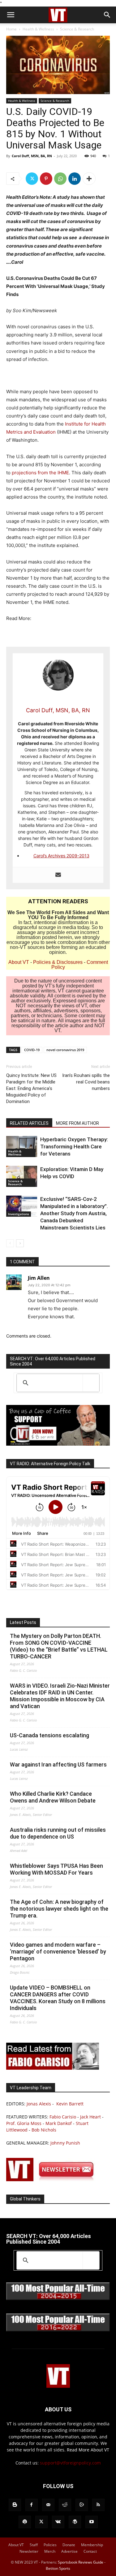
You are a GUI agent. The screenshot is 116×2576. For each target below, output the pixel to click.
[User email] (58, 875)
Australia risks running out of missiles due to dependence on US (58, 1833)
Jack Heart (90, 2117)
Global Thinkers (25, 2199)
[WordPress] (75, 2522)
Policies (50, 2545)
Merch (50, 2551)
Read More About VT (88, 2450)
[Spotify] (25, 2522)
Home (11, 29)
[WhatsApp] (60, 179)
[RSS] (98, 2505)
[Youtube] (92, 2522)
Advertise (69, 2551)
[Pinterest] (46, 179)
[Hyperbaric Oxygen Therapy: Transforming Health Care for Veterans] (22, 1147)
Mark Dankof (59, 2123)
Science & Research (77, 29)
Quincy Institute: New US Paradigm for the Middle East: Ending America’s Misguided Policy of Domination (31, 1088)
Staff (34, 2545)
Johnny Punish (65, 2143)
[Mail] (48, 2505)
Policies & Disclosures (58, 962)
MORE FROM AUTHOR (77, 1123)
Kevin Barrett (70, 2104)
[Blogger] (15, 2505)
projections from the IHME (40, 473)
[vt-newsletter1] (53, 2179)
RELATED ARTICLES (29, 1123)
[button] (11, 15)
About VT (19, 962)
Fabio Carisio (63, 2117)
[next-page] (20, 1243)
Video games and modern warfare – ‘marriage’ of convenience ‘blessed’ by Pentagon (58, 1951)
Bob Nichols (44, 2130)
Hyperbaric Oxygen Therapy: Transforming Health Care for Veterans (74, 1147)
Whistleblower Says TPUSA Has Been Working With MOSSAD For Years (56, 1869)
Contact (90, 2551)
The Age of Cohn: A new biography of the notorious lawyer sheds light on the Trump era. (59, 1909)
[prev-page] (10, 1243)
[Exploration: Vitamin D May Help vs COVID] (22, 1176)
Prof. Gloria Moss (24, 2123)
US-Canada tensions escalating (49, 1735)
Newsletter (29, 2551)
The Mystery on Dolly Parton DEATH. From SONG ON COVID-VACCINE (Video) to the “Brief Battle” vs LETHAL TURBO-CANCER (59, 1646)
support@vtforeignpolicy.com (70, 2463)
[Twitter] (32, 179)
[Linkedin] (75, 179)
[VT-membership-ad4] (58, 1444)
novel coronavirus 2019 (65, 1050)
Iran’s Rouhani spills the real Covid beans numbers (86, 1082)
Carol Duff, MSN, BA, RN (32, 156)
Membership (92, 2545)
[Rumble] (82, 2505)
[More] (89, 179)
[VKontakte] (58, 2522)
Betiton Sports (58, 2568)
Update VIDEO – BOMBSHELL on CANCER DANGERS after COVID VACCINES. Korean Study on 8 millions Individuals (58, 1998)
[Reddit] (65, 2505)
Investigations (19, 1214)
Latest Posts (23, 1622)
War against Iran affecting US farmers (58, 1764)
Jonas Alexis (39, 2104)
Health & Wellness (38, 29)
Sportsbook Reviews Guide (81, 2562)
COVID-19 (32, 1050)
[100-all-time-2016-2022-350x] (58, 2330)
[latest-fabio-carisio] (53, 2068)
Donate (69, 2545)
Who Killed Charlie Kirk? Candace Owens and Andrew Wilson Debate (53, 1797)
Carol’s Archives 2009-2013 (61, 856)
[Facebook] (32, 2505)
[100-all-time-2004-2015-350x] (58, 2298)
